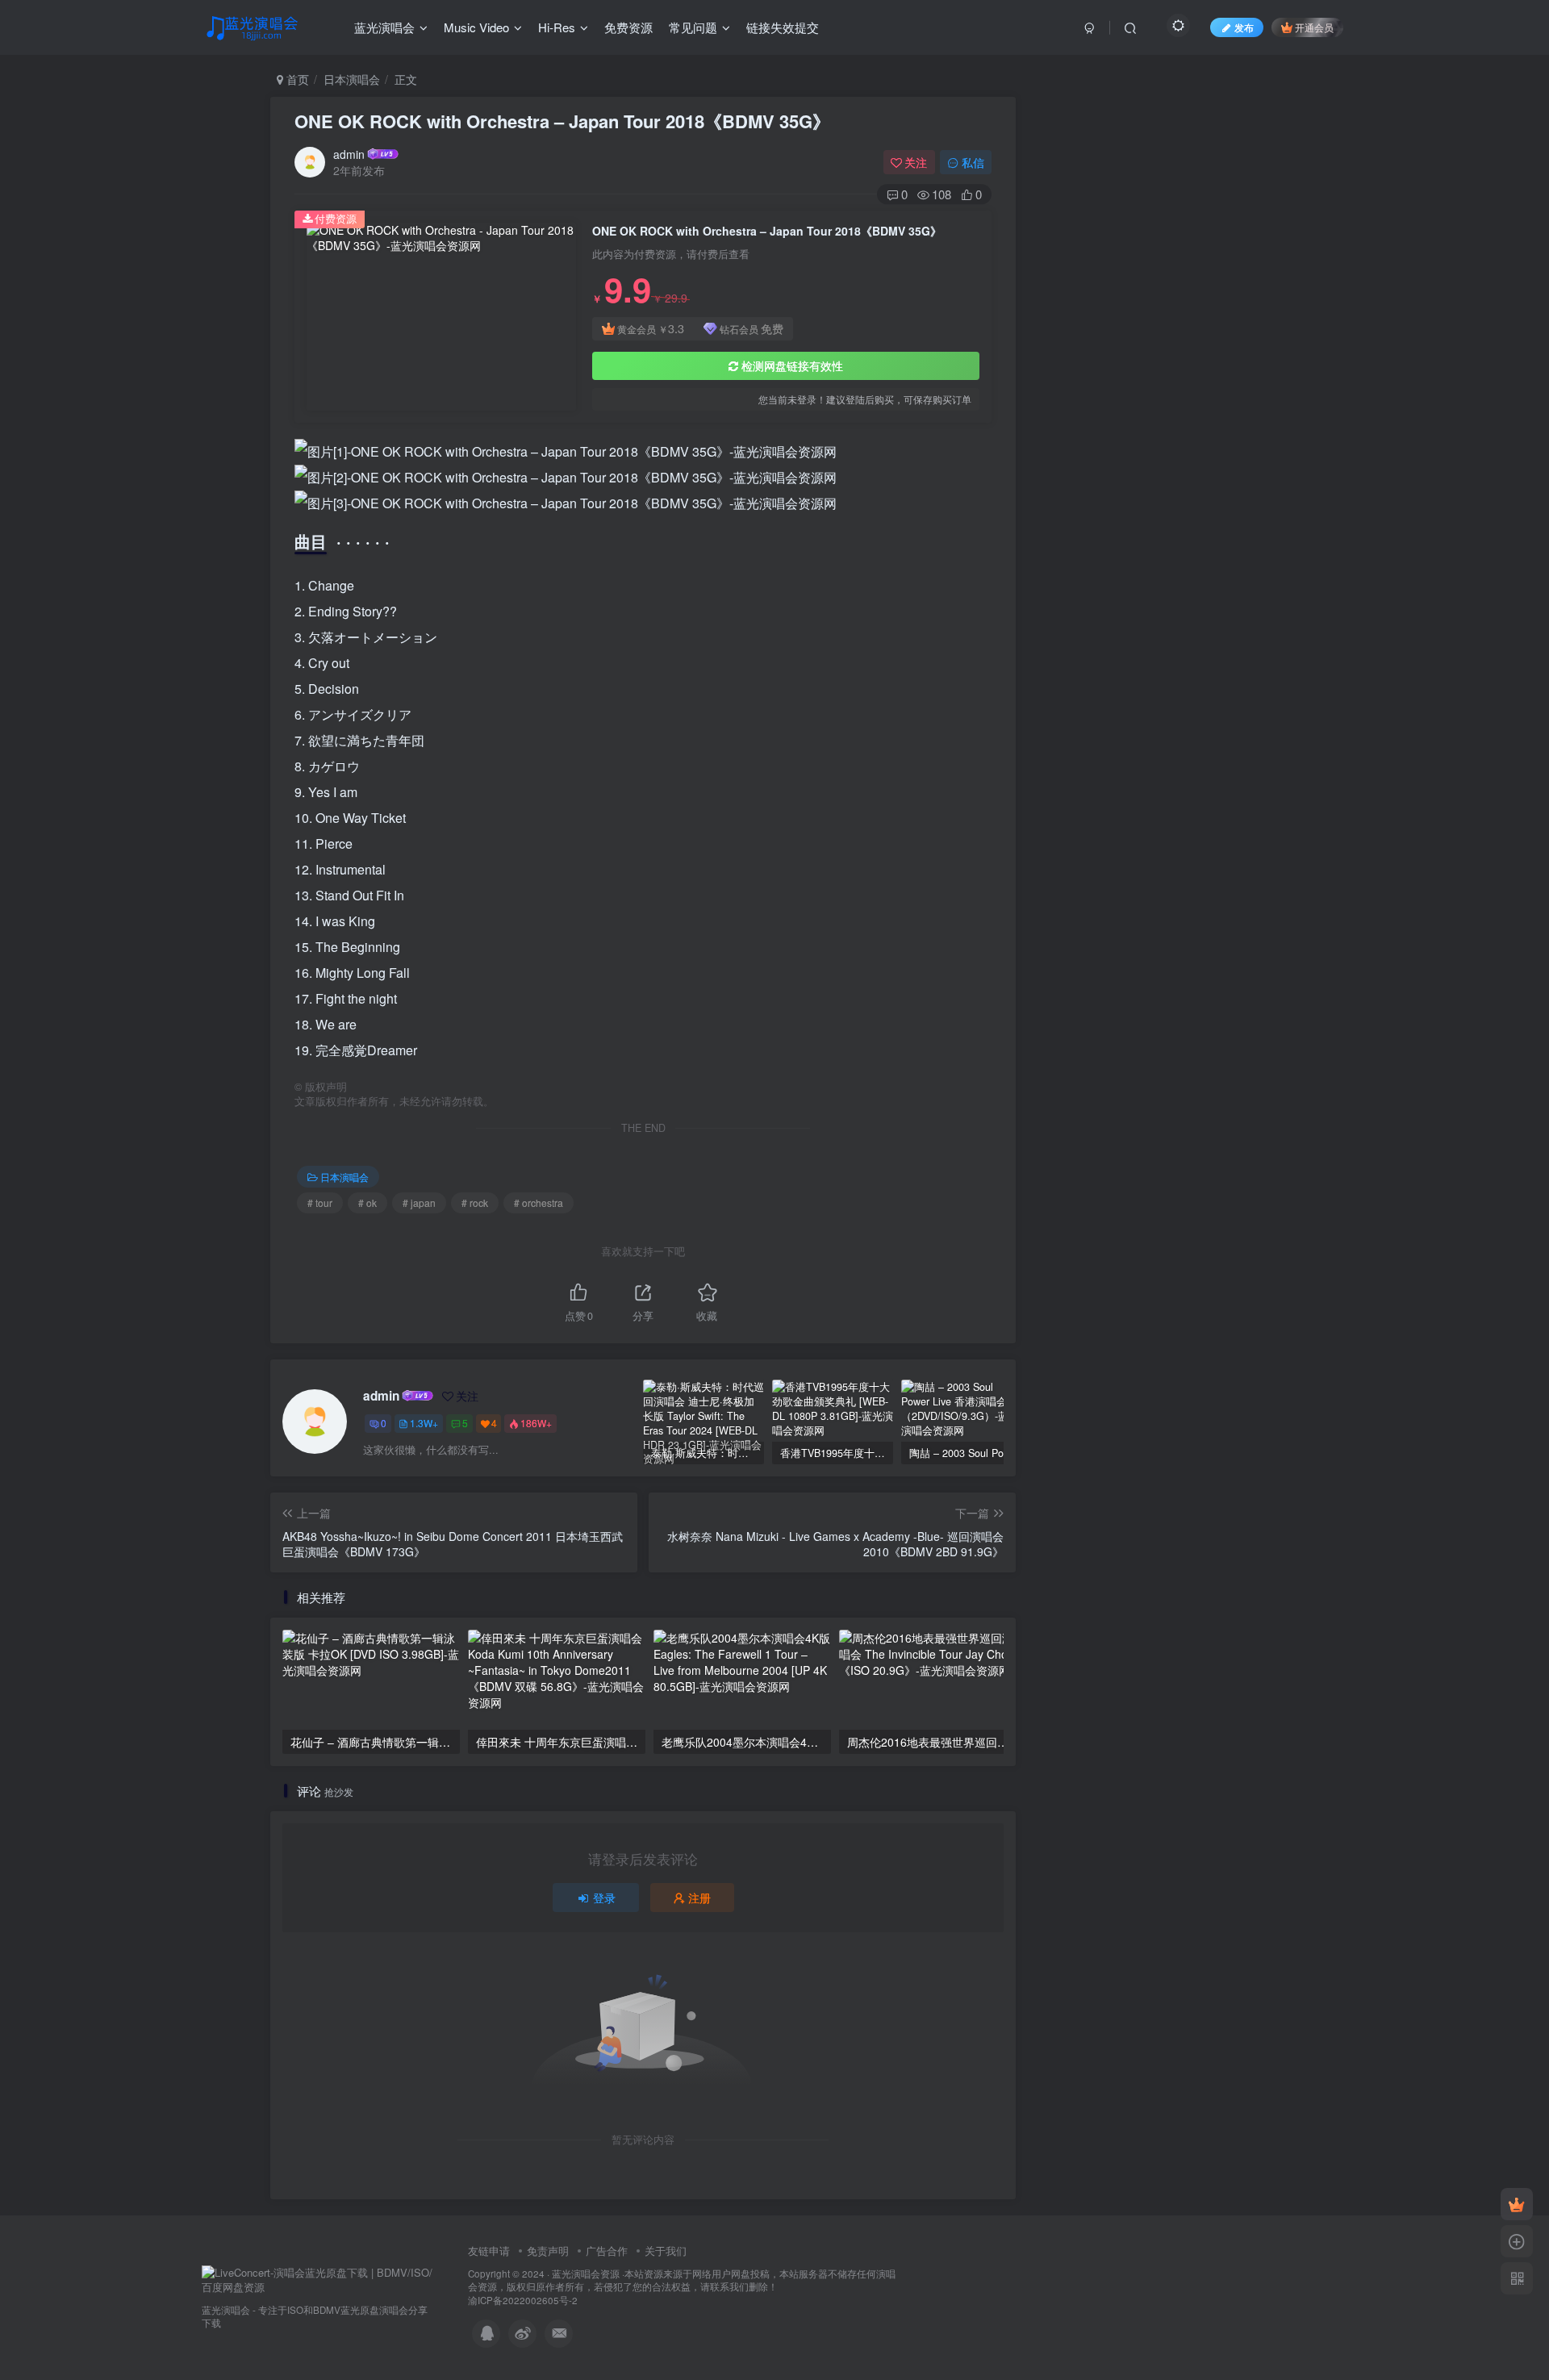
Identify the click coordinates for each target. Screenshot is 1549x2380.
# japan (419, 1203)
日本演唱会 (352, 79)
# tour (320, 1203)
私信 (973, 162)
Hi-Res (557, 27)
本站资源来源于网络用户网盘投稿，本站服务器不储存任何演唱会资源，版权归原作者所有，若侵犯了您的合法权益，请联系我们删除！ (682, 2280)
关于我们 (666, 2251)
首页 (296, 79)
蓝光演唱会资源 (586, 2274)
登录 (604, 1898)
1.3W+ (424, 1423)
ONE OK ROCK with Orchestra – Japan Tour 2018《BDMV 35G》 (562, 121)
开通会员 (1314, 27)
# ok (367, 1203)
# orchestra (539, 1203)
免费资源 (628, 27)
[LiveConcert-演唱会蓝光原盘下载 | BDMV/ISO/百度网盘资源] (319, 2279)
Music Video (476, 27)
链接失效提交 (783, 27)
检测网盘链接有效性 (792, 365)
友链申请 (489, 2251)
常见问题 (693, 27)
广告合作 (607, 2251)
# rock (475, 1203)
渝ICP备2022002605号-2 (523, 2300)
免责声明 (548, 2251)
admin (349, 154)
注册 (699, 1898)
